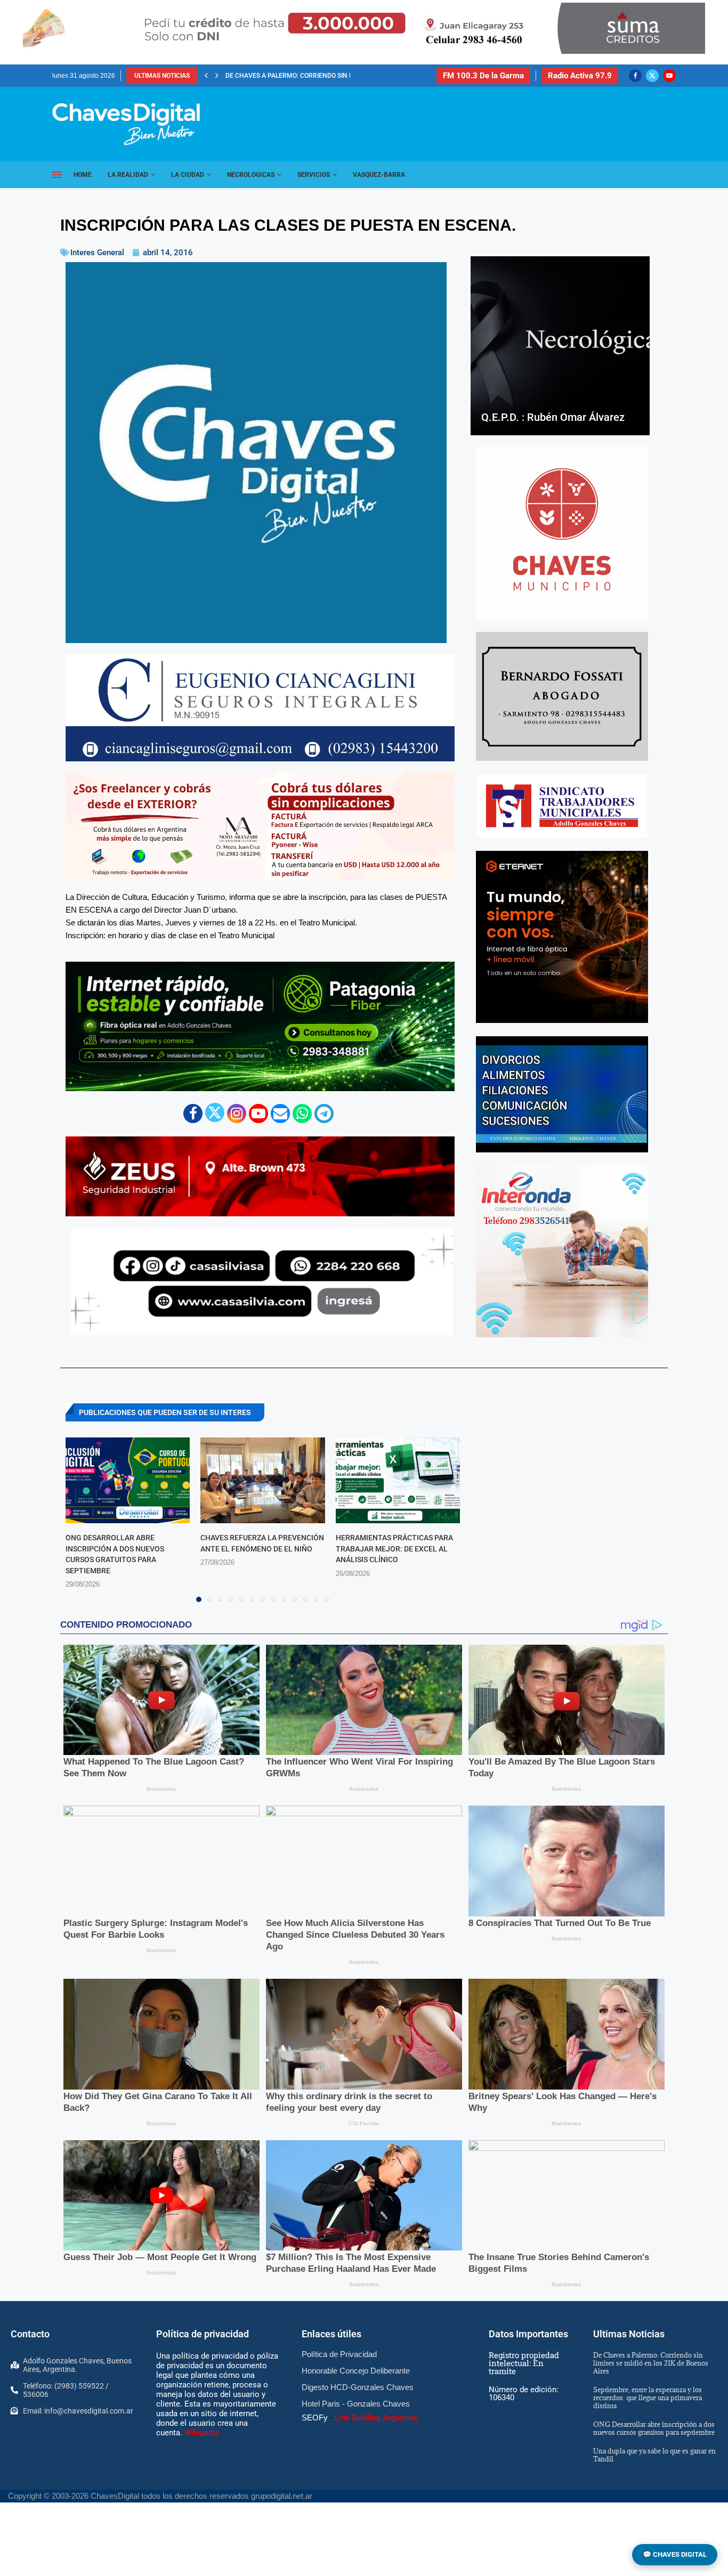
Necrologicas (251, 175)
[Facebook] (635, 76)
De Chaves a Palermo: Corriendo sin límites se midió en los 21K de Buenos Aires (651, 2363)
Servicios (314, 175)
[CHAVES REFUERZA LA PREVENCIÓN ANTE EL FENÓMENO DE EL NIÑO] (262, 1480)
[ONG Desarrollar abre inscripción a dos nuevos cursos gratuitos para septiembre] (128, 1480)
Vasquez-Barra (379, 175)
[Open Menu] (57, 175)
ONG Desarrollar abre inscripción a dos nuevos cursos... (323, 76)
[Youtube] (669, 76)
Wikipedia (202, 2433)
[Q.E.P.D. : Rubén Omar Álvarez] (560, 346)
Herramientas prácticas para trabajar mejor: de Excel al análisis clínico (394, 1549)
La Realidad (128, 175)
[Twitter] (652, 76)
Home (83, 175)
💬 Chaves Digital (675, 2554)
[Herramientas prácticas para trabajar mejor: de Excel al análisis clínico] (398, 1480)
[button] (206, 76)
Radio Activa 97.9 (580, 76)
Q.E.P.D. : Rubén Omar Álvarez (553, 417)
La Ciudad (188, 175)
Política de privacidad (203, 2334)
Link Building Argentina (376, 2418)
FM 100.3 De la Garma (483, 76)
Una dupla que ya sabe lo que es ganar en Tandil (654, 2455)
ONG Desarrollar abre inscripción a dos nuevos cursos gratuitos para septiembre (654, 2428)
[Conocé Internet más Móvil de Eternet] (562, 937)
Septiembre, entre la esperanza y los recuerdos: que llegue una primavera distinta (648, 2398)
